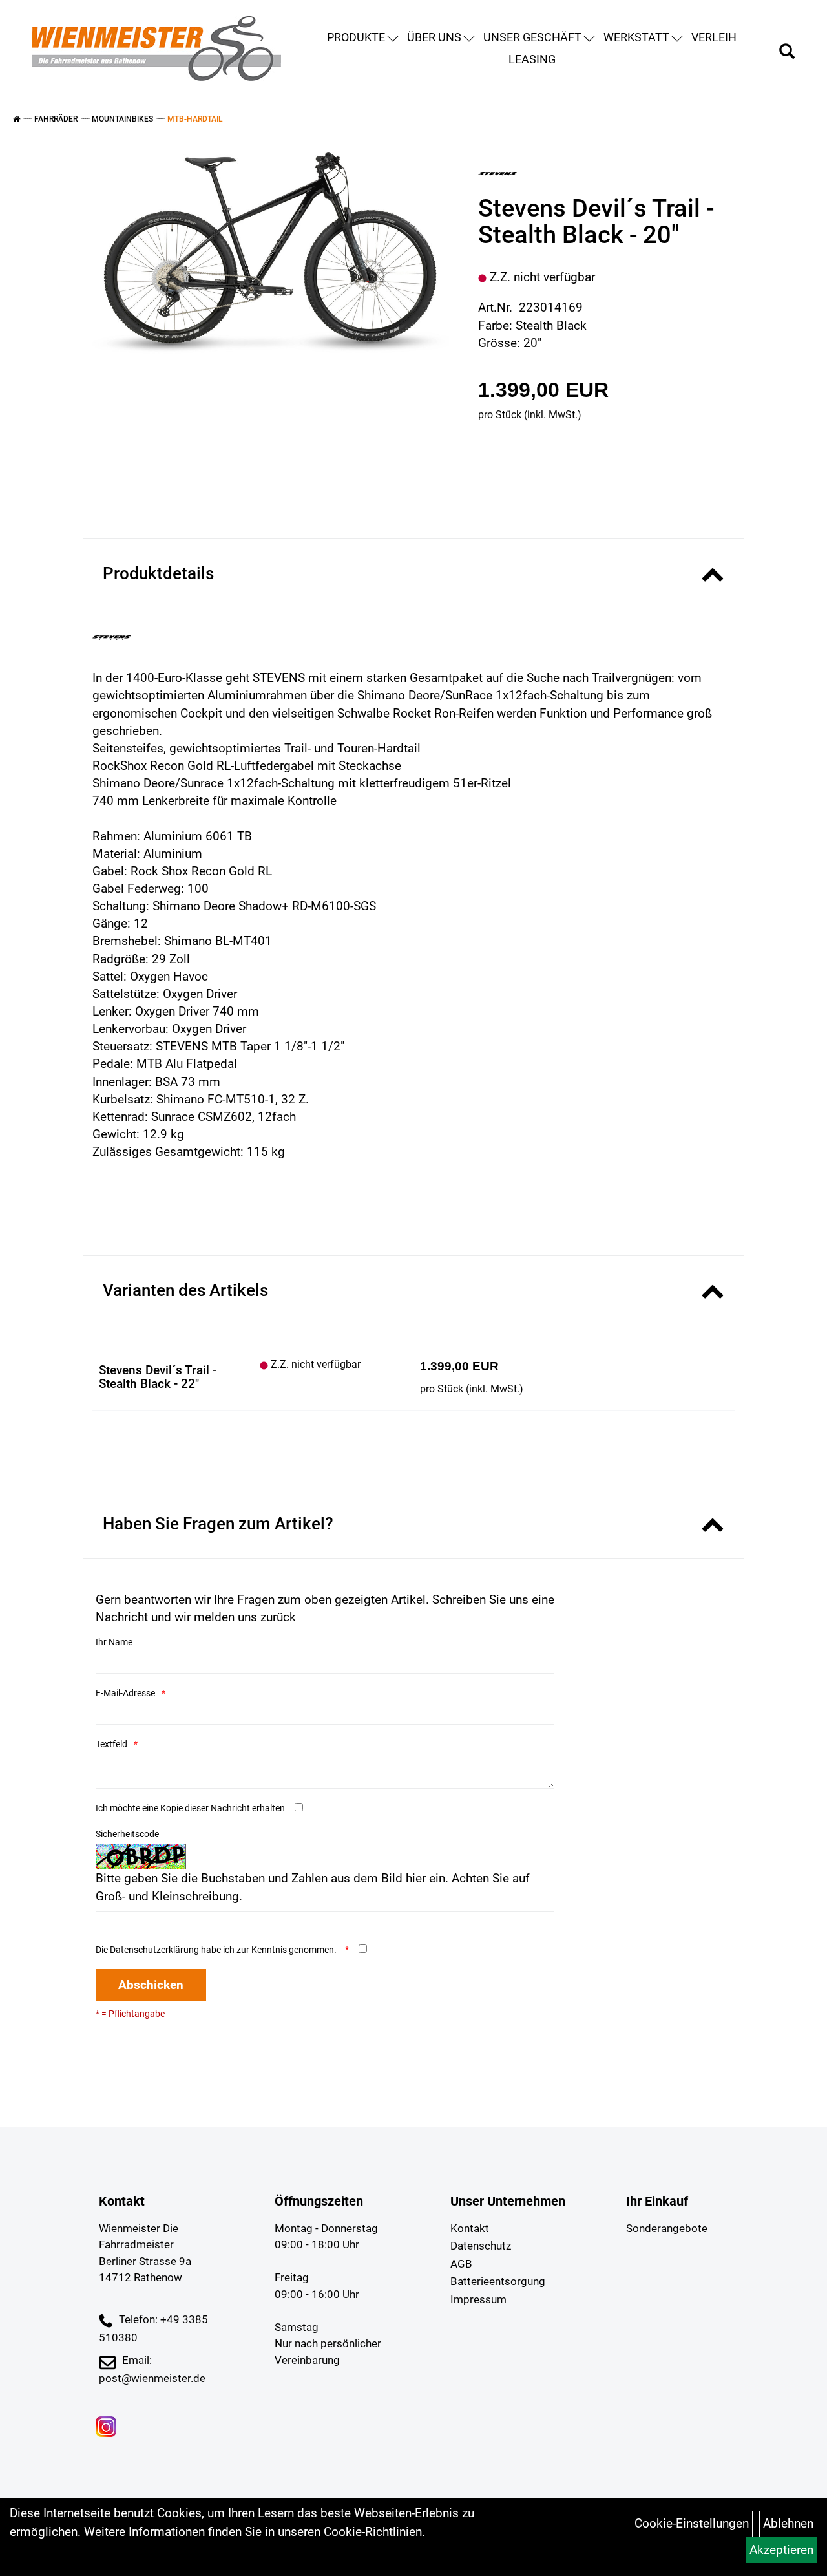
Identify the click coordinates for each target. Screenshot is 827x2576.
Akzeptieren (781, 2550)
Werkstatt (636, 37)
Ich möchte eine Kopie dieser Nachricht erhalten (190, 1808)
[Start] (16, 119)
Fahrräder (56, 119)
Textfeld (111, 1744)
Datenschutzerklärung (154, 1950)
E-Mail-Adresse (125, 1693)
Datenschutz (481, 2246)
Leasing (532, 59)
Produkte (356, 37)
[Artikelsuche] (787, 53)
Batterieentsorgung (498, 2281)
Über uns (434, 37)
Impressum (478, 2299)
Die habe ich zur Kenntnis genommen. (217, 1950)
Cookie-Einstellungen (692, 2523)
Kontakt (470, 2228)
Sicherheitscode (127, 1834)
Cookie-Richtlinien (373, 2532)
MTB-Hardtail (195, 119)
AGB (461, 2264)
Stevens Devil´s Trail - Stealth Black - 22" (158, 1377)
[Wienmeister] (157, 48)
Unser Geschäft (532, 37)
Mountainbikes (122, 119)
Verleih (714, 37)
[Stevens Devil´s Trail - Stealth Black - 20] (271, 253)
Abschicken (151, 1985)
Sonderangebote (667, 2228)
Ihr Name (114, 1642)
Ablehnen (788, 2523)
